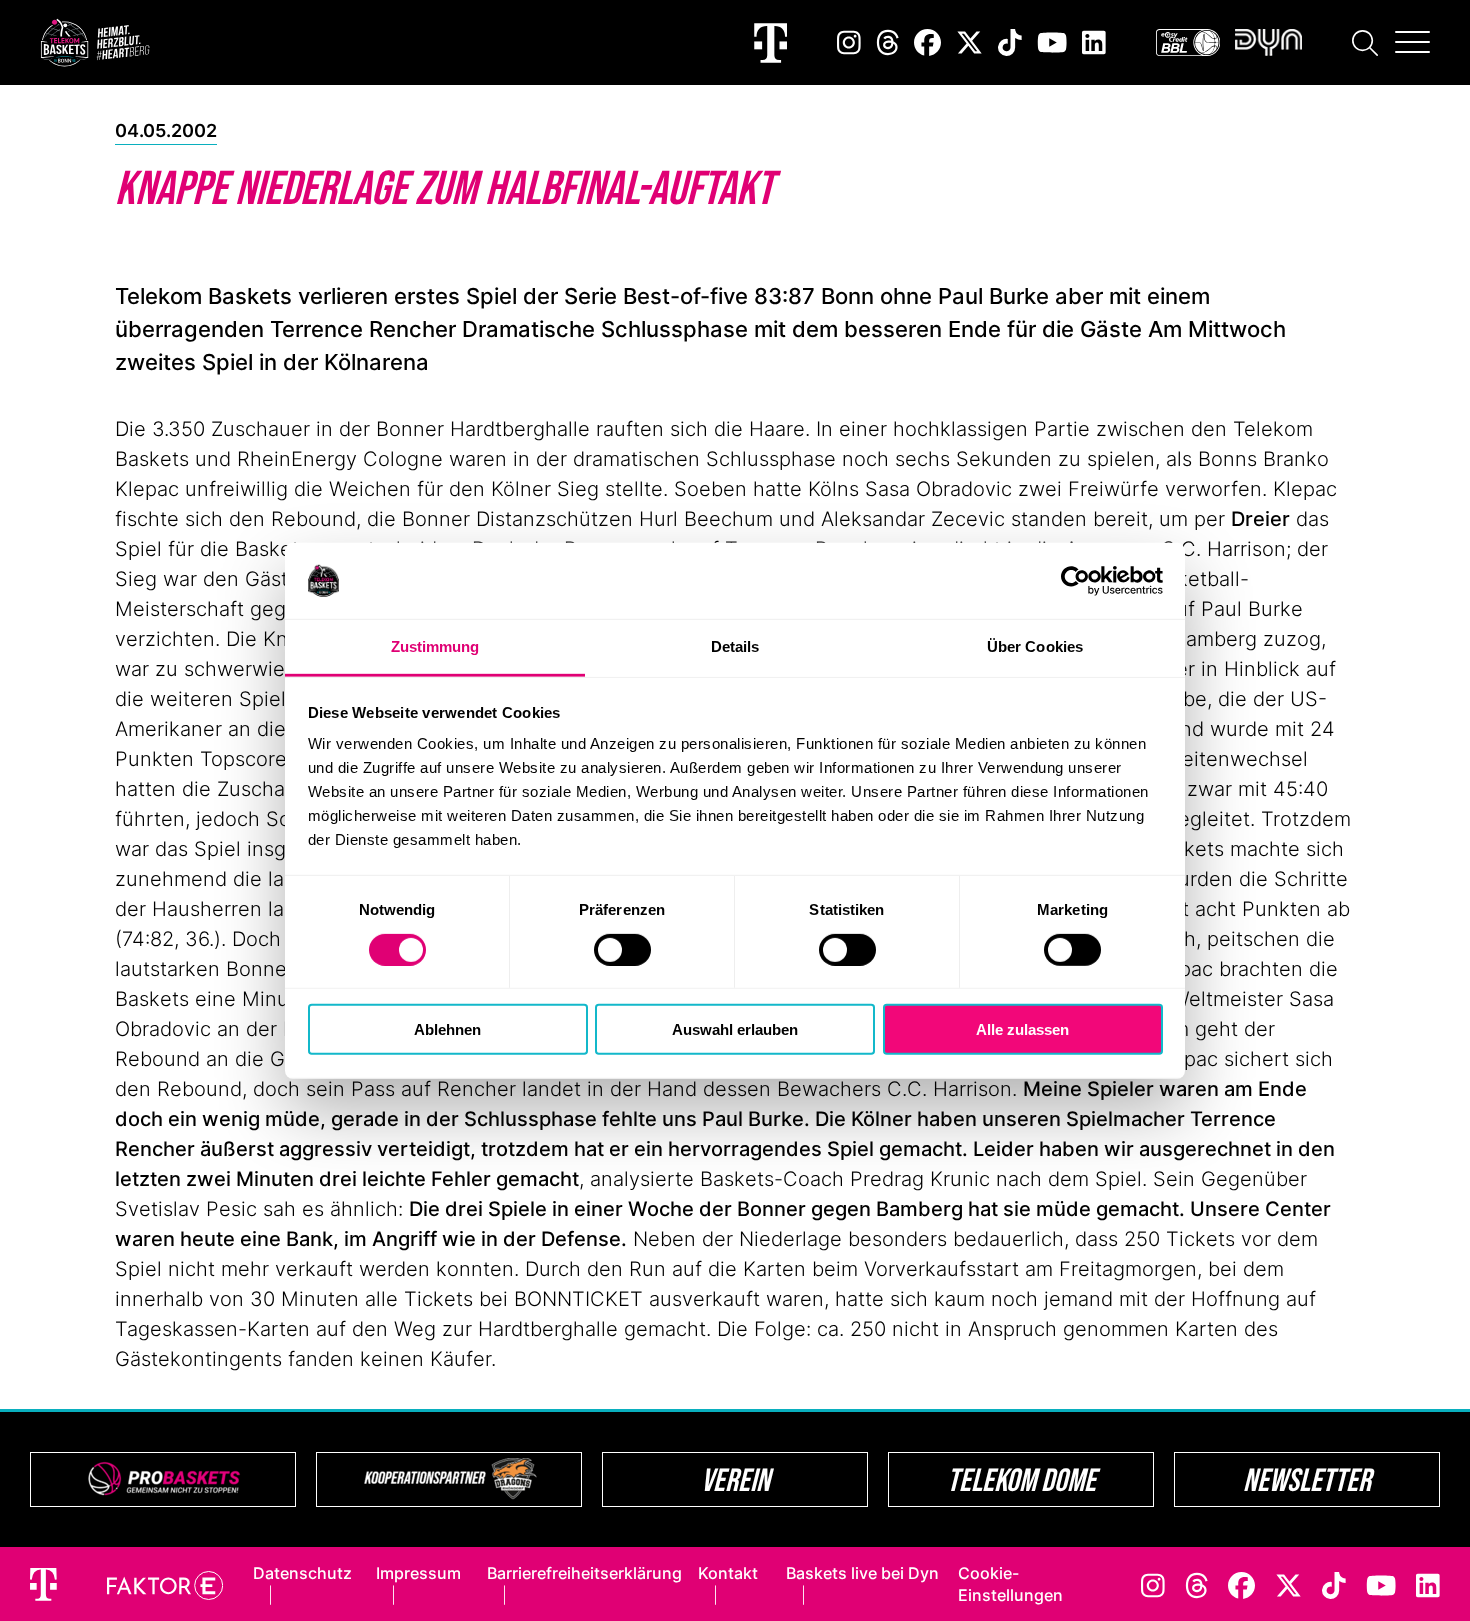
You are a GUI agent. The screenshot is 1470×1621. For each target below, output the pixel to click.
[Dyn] (1268, 42)
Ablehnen (447, 1029)
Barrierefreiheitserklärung (584, 1573)
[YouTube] (1052, 42)
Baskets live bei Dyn (862, 1573)
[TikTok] (1010, 42)
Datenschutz (302, 1573)
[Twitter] (969, 42)
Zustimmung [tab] (435, 646)
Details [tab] (735, 646)
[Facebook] (927, 42)
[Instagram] (849, 42)
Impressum (418, 1573)
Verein (735, 1479)
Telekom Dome (1021, 1479)
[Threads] (888, 42)
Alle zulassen (1022, 1029)
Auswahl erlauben (735, 1029)
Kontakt (728, 1573)
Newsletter (1307, 1479)
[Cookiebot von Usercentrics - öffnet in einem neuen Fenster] (1075, 581)
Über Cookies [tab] (1035, 646)
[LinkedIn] (1094, 42)
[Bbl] (1188, 42)
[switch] (622, 949)
